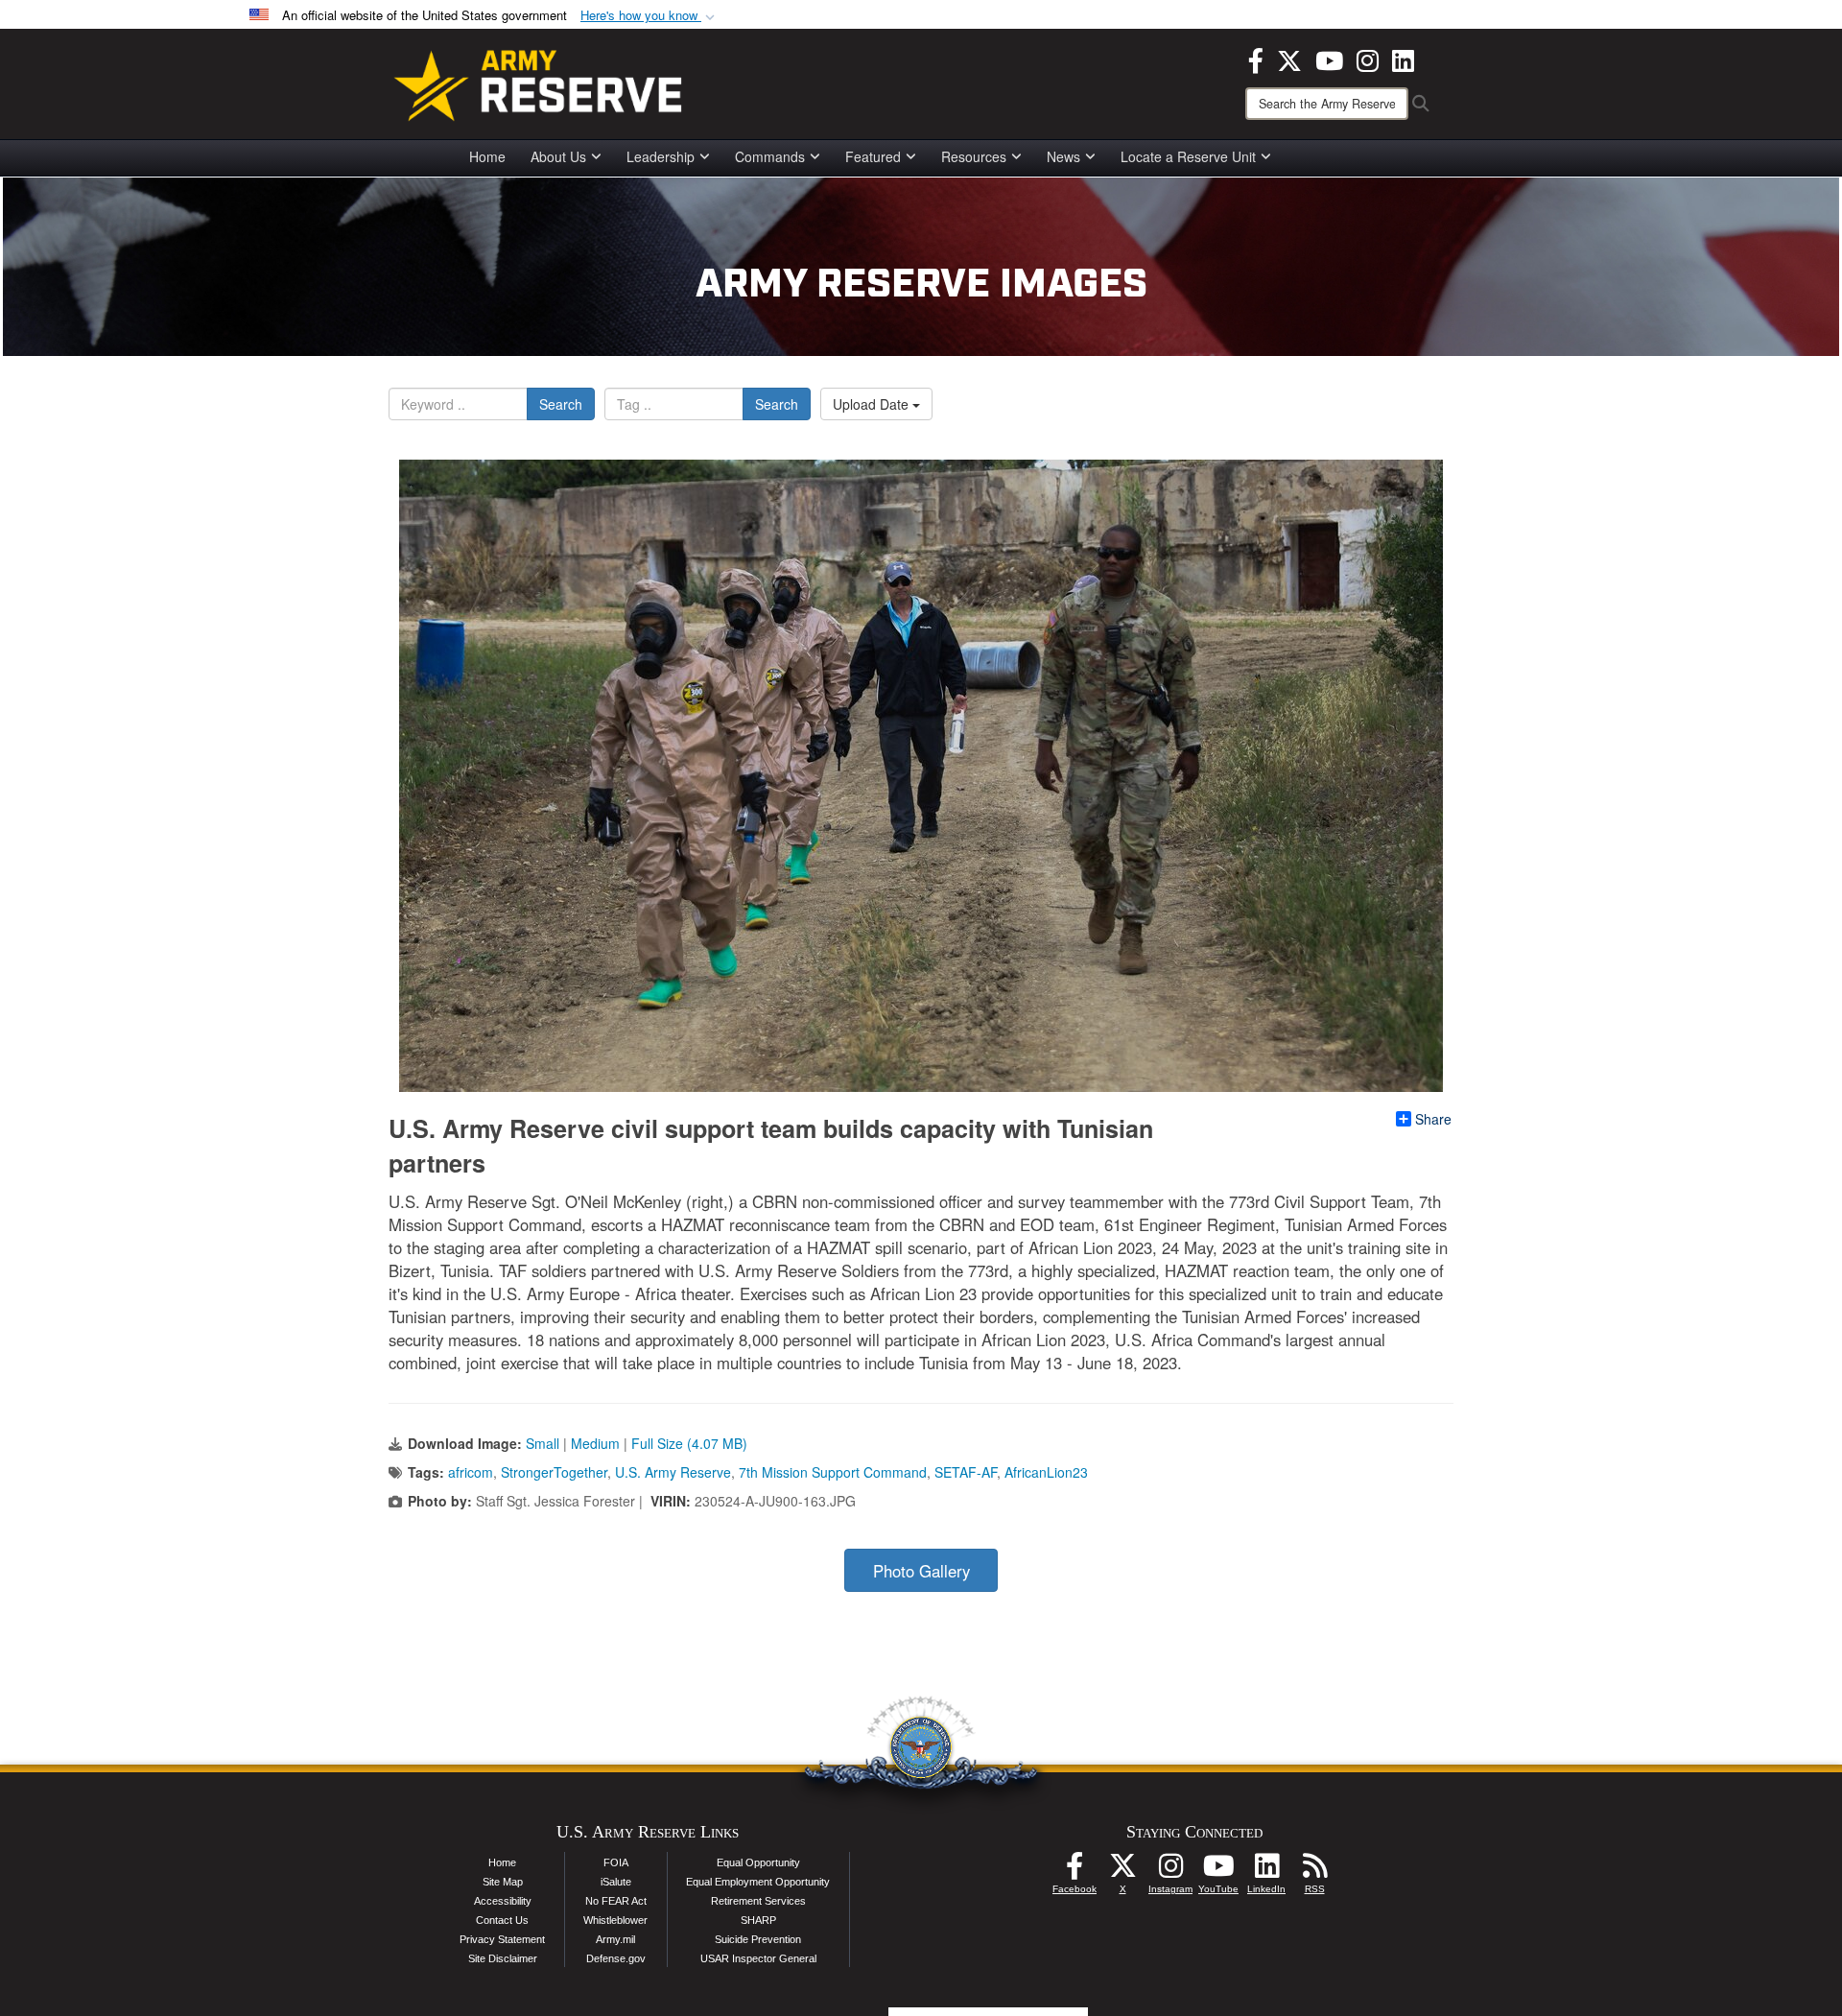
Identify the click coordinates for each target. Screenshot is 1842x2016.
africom (471, 1472)
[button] (649, 16)
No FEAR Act (616, 1901)
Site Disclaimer (503, 1958)
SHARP (758, 1920)
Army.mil (615, 1939)
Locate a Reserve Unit (1188, 156)
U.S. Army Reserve (673, 1472)
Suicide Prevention (758, 1939)
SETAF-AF (966, 1472)
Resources (974, 156)
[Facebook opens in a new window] (1256, 59)
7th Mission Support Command (833, 1472)
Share (1433, 1119)
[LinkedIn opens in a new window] (1403, 59)
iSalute (616, 1882)
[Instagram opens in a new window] (1368, 59)
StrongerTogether (554, 1472)
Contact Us (502, 1920)
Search (561, 404)
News (1063, 156)
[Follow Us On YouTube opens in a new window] (1218, 1871)
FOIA (616, 1862)
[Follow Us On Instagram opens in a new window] (1170, 1871)
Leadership (661, 156)
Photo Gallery (921, 1571)
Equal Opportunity (758, 1862)
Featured (873, 156)
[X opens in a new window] (1289, 59)
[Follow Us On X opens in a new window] (1122, 1871)
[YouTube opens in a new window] (1329, 59)
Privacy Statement (502, 1939)
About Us (558, 156)
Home (487, 156)
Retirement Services (758, 1901)
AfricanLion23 (1046, 1472)
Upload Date (873, 404)
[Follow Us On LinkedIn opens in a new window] (1266, 1871)
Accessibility (503, 1901)
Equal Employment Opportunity (758, 1882)
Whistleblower (615, 1920)
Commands (770, 156)
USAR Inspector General (758, 1958)
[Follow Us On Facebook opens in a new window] (1074, 1871)
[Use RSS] (1314, 1871)
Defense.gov (616, 1958)
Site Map (503, 1882)
